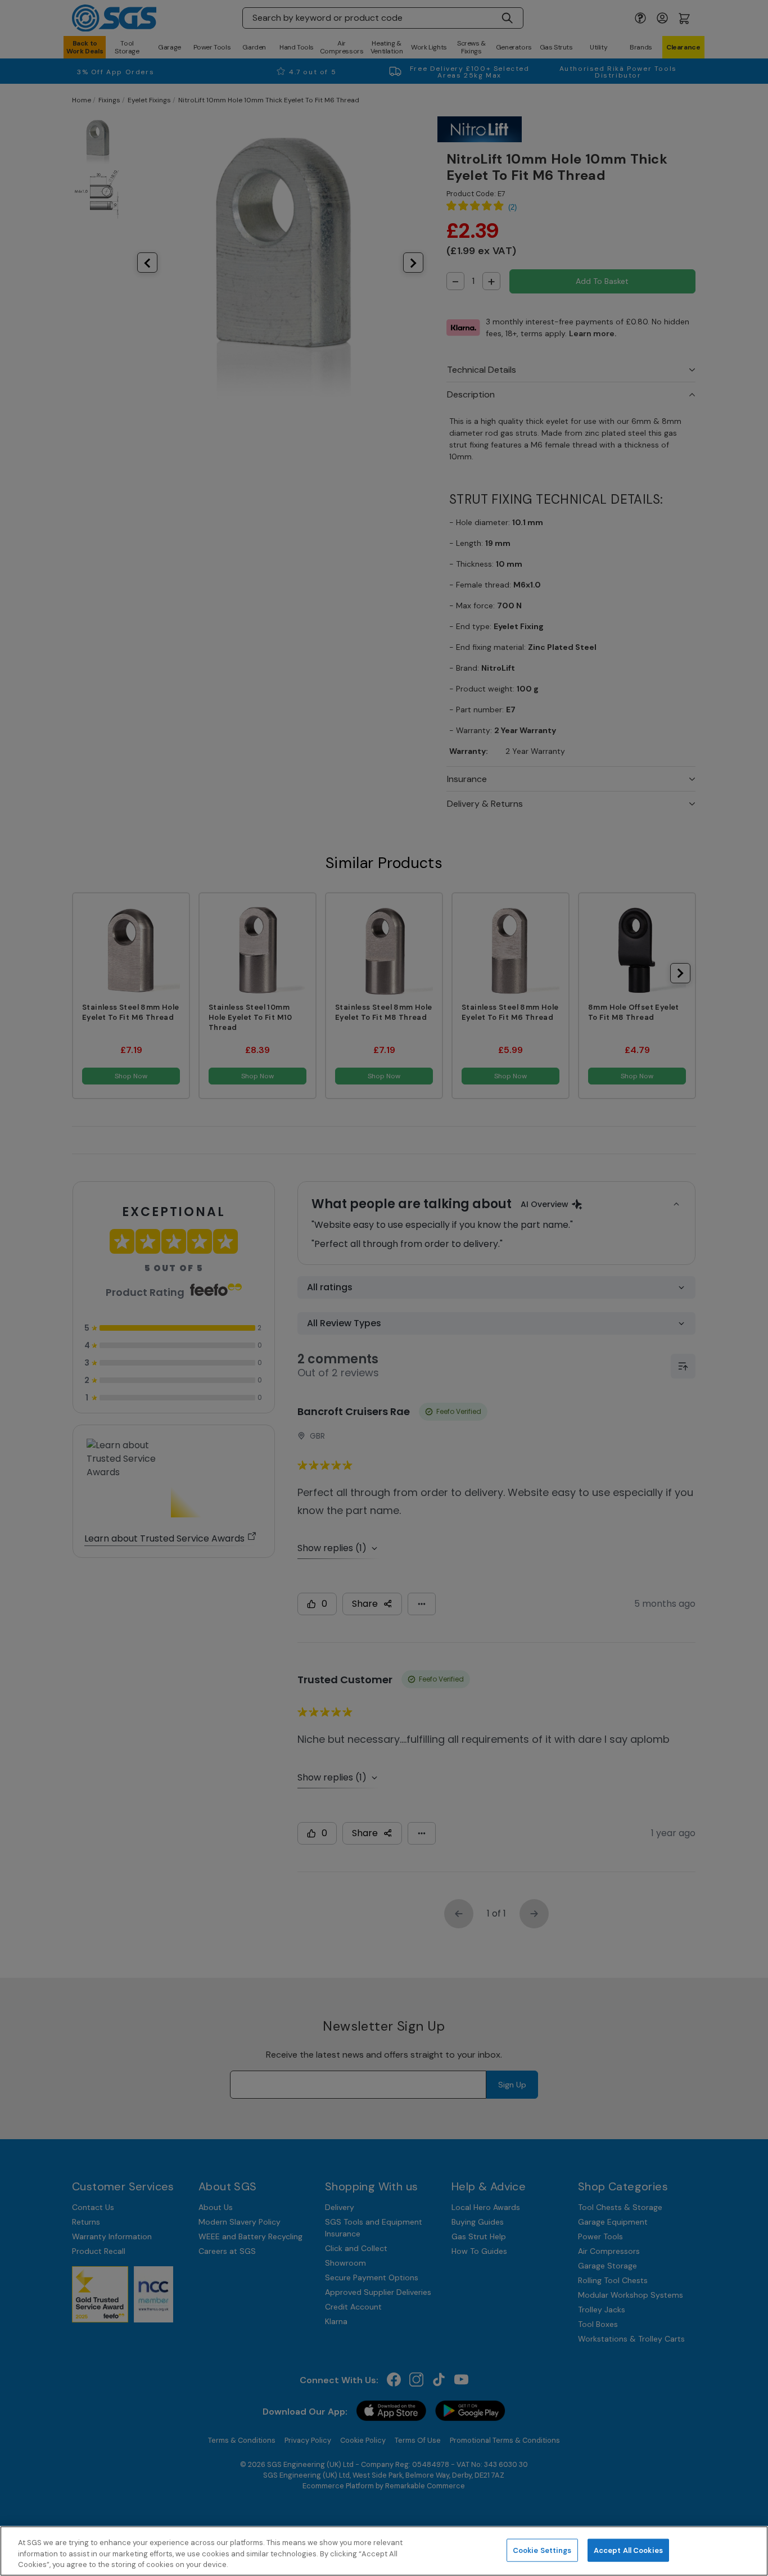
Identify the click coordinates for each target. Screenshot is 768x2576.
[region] (384, 2551)
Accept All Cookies (628, 2550)
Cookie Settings (542, 2550)
